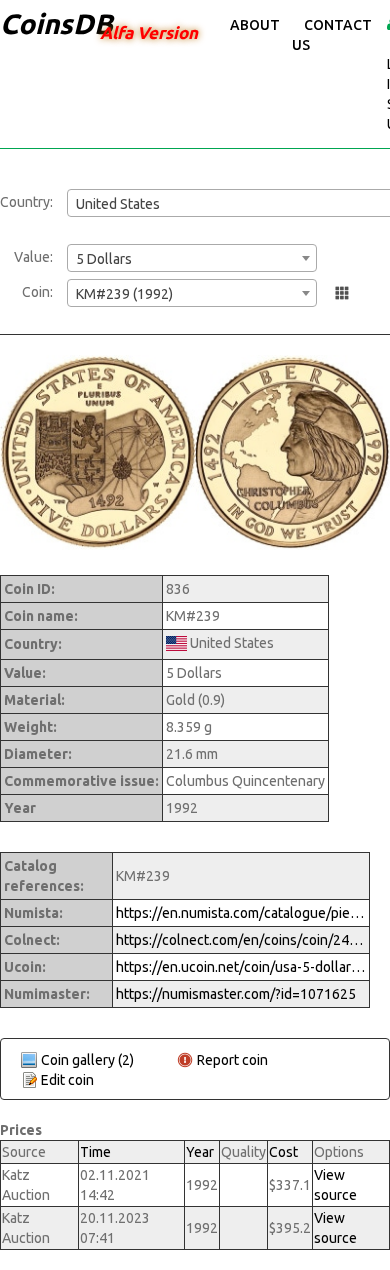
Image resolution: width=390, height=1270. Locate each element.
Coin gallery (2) (87, 1060)
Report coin (232, 1060)
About (255, 25)
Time (95, 1152)
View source (335, 1185)
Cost (283, 1152)
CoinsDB (56, 23)
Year (200, 1152)
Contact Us (332, 35)
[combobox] (192, 258)
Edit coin (67, 1080)
